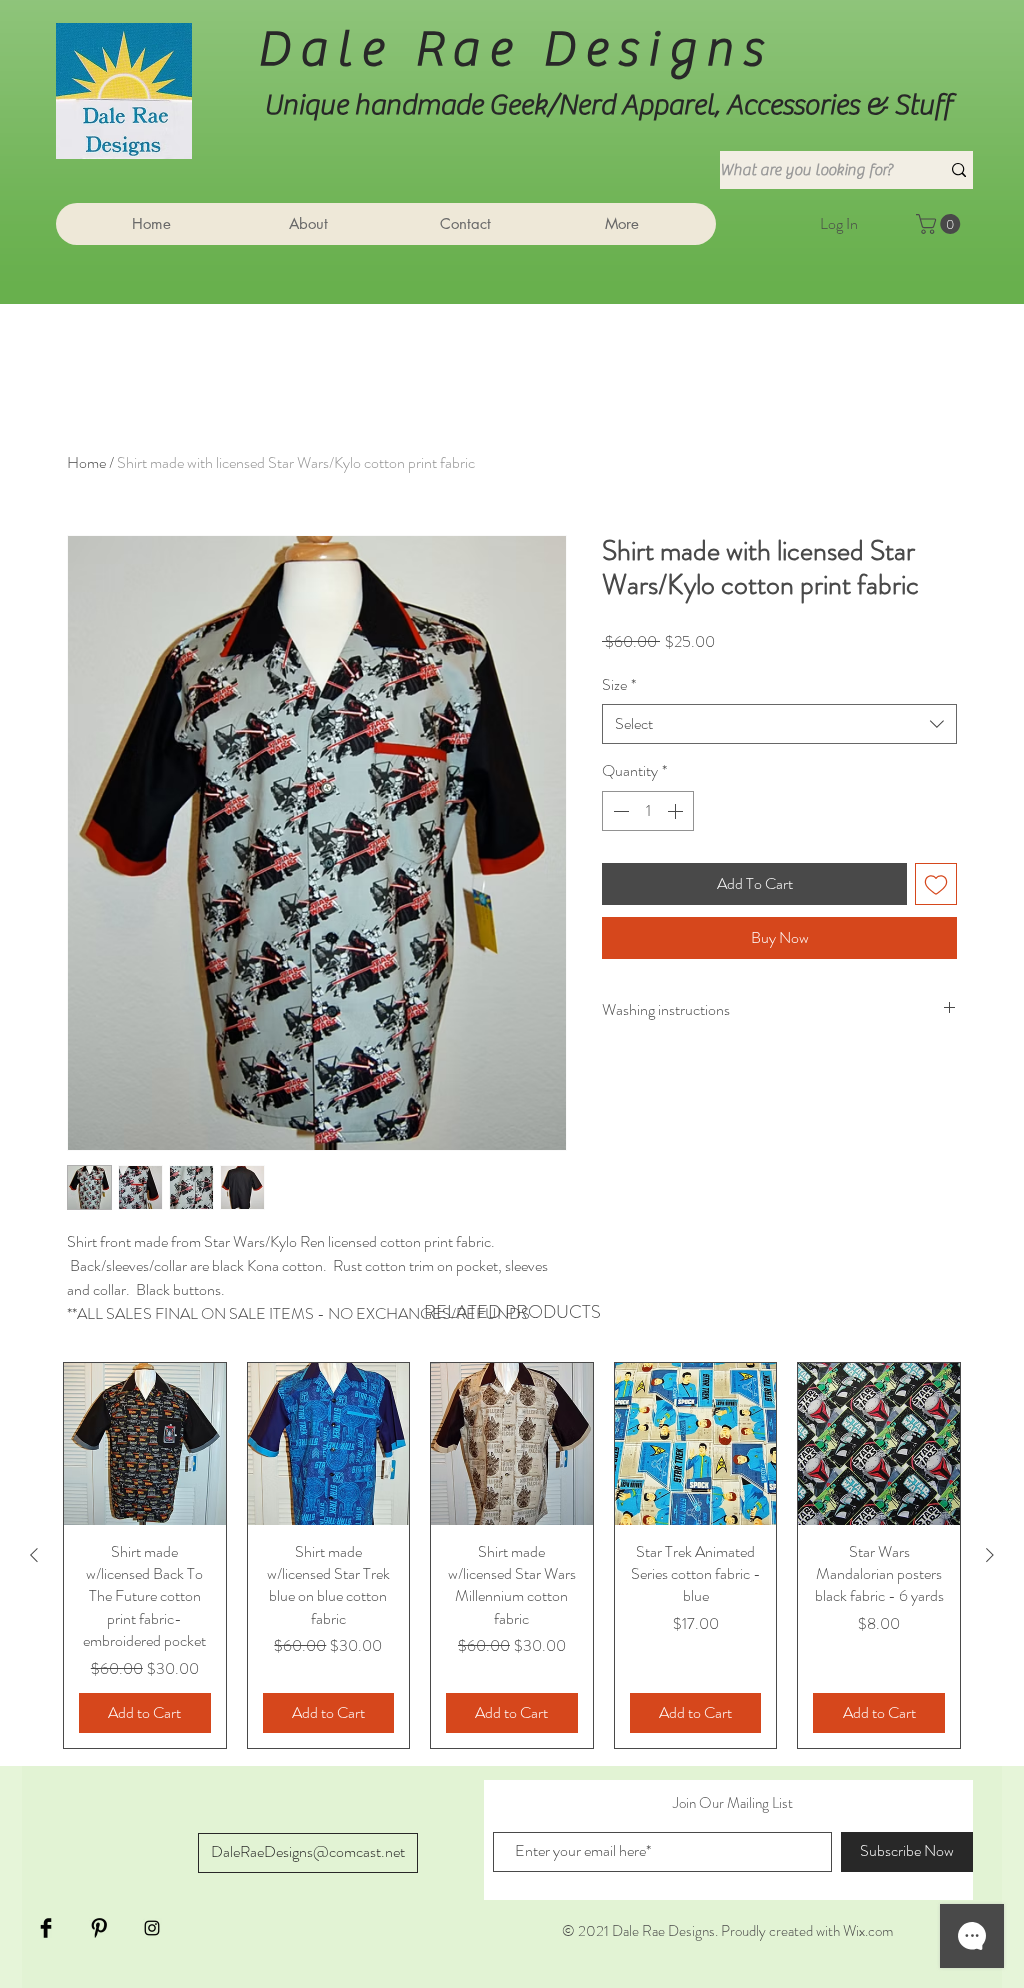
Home (86, 462)
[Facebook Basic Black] (46, 1928)
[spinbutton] (648, 811)
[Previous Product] (34, 1555)
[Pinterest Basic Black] (99, 1928)
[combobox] (779, 724)
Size (619, 685)
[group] (512, 1555)
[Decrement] (619, 811)
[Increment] (677, 811)
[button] (940, 224)
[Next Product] (990, 1555)
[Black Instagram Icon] (152, 1928)
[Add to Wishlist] (936, 884)
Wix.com (868, 1931)
